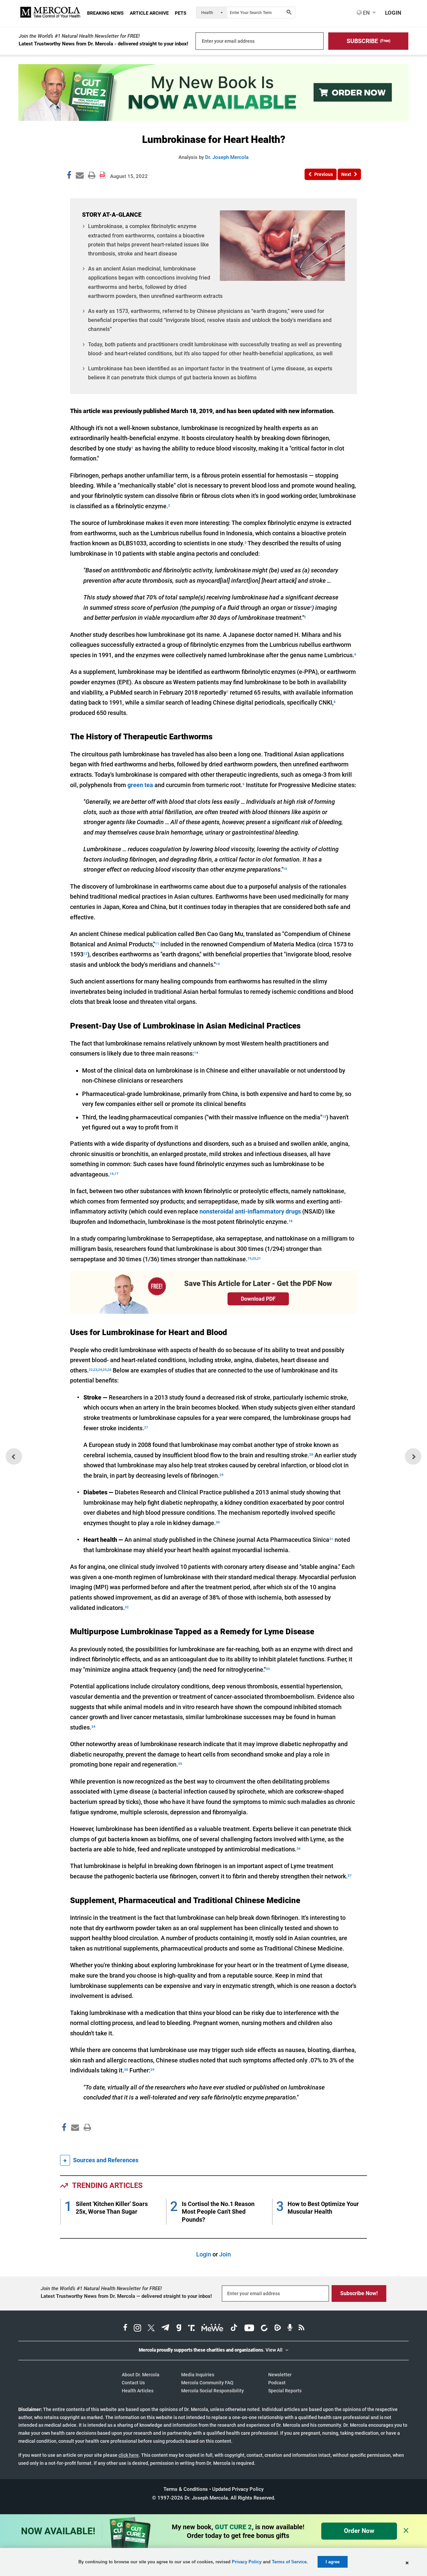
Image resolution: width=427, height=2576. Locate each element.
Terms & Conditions (186, 2489)
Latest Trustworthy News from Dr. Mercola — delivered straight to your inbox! (126, 2296)
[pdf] (85, 2140)
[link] (69, 176)
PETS (181, 13)
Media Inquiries (198, 2375)
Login (204, 2254)
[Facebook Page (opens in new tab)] (125, 2329)
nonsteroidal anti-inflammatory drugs (250, 1211)
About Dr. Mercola (141, 2375)
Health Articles (138, 2391)
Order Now (359, 2531)
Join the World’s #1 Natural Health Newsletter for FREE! (79, 36)
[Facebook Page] (64, 2142)
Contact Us (133, 2383)
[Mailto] (74, 2142)
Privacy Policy (247, 2562)
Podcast (277, 2383)
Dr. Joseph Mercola (227, 157)
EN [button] (366, 13)
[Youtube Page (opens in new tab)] (249, 2329)
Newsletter (280, 2375)
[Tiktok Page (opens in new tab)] (234, 2329)
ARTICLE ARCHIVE (149, 13)
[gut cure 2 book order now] (213, 119)
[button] (368, 41)
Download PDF (258, 1299)
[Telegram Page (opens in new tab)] (165, 2329)
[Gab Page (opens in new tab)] (179, 2329)
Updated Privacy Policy (238, 2489)
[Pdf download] (103, 173)
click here (129, 2455)
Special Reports (285, 2391)
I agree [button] (333, 2562)
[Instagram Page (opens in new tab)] (137, 2329)
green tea (140, 785)
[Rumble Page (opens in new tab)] (278, 2329)
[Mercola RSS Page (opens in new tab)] (301, 2329)
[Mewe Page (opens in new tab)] (212, 2329)
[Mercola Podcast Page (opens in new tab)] (290, 2329)
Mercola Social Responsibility (212, 2391)
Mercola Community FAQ (207, 2383)
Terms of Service (289, 2562)
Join (225, 2254)
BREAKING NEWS (105, 13)
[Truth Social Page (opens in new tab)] (191, 2329)
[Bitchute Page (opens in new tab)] (264, 2329)
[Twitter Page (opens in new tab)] (151, 2329)
